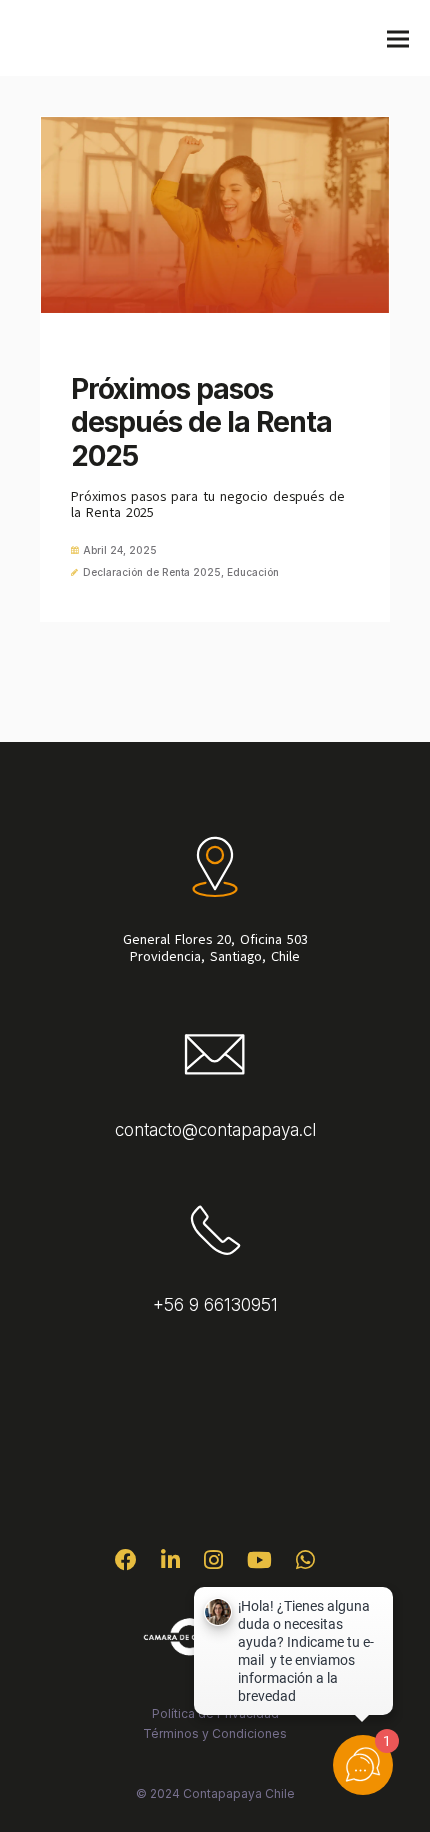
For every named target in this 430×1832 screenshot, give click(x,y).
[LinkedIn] (170, 1565)
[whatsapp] (305, 1565)
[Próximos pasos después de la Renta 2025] (215, 215)
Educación (253, 572)
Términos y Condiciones (215, 1733)
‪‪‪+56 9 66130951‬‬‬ (215, 1305)
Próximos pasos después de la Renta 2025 (201, 422)
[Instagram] (213, 1565)
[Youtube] (259, 1565)
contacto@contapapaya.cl (215, 1130)
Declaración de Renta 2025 (152, 572)
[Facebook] (126, 1565)
